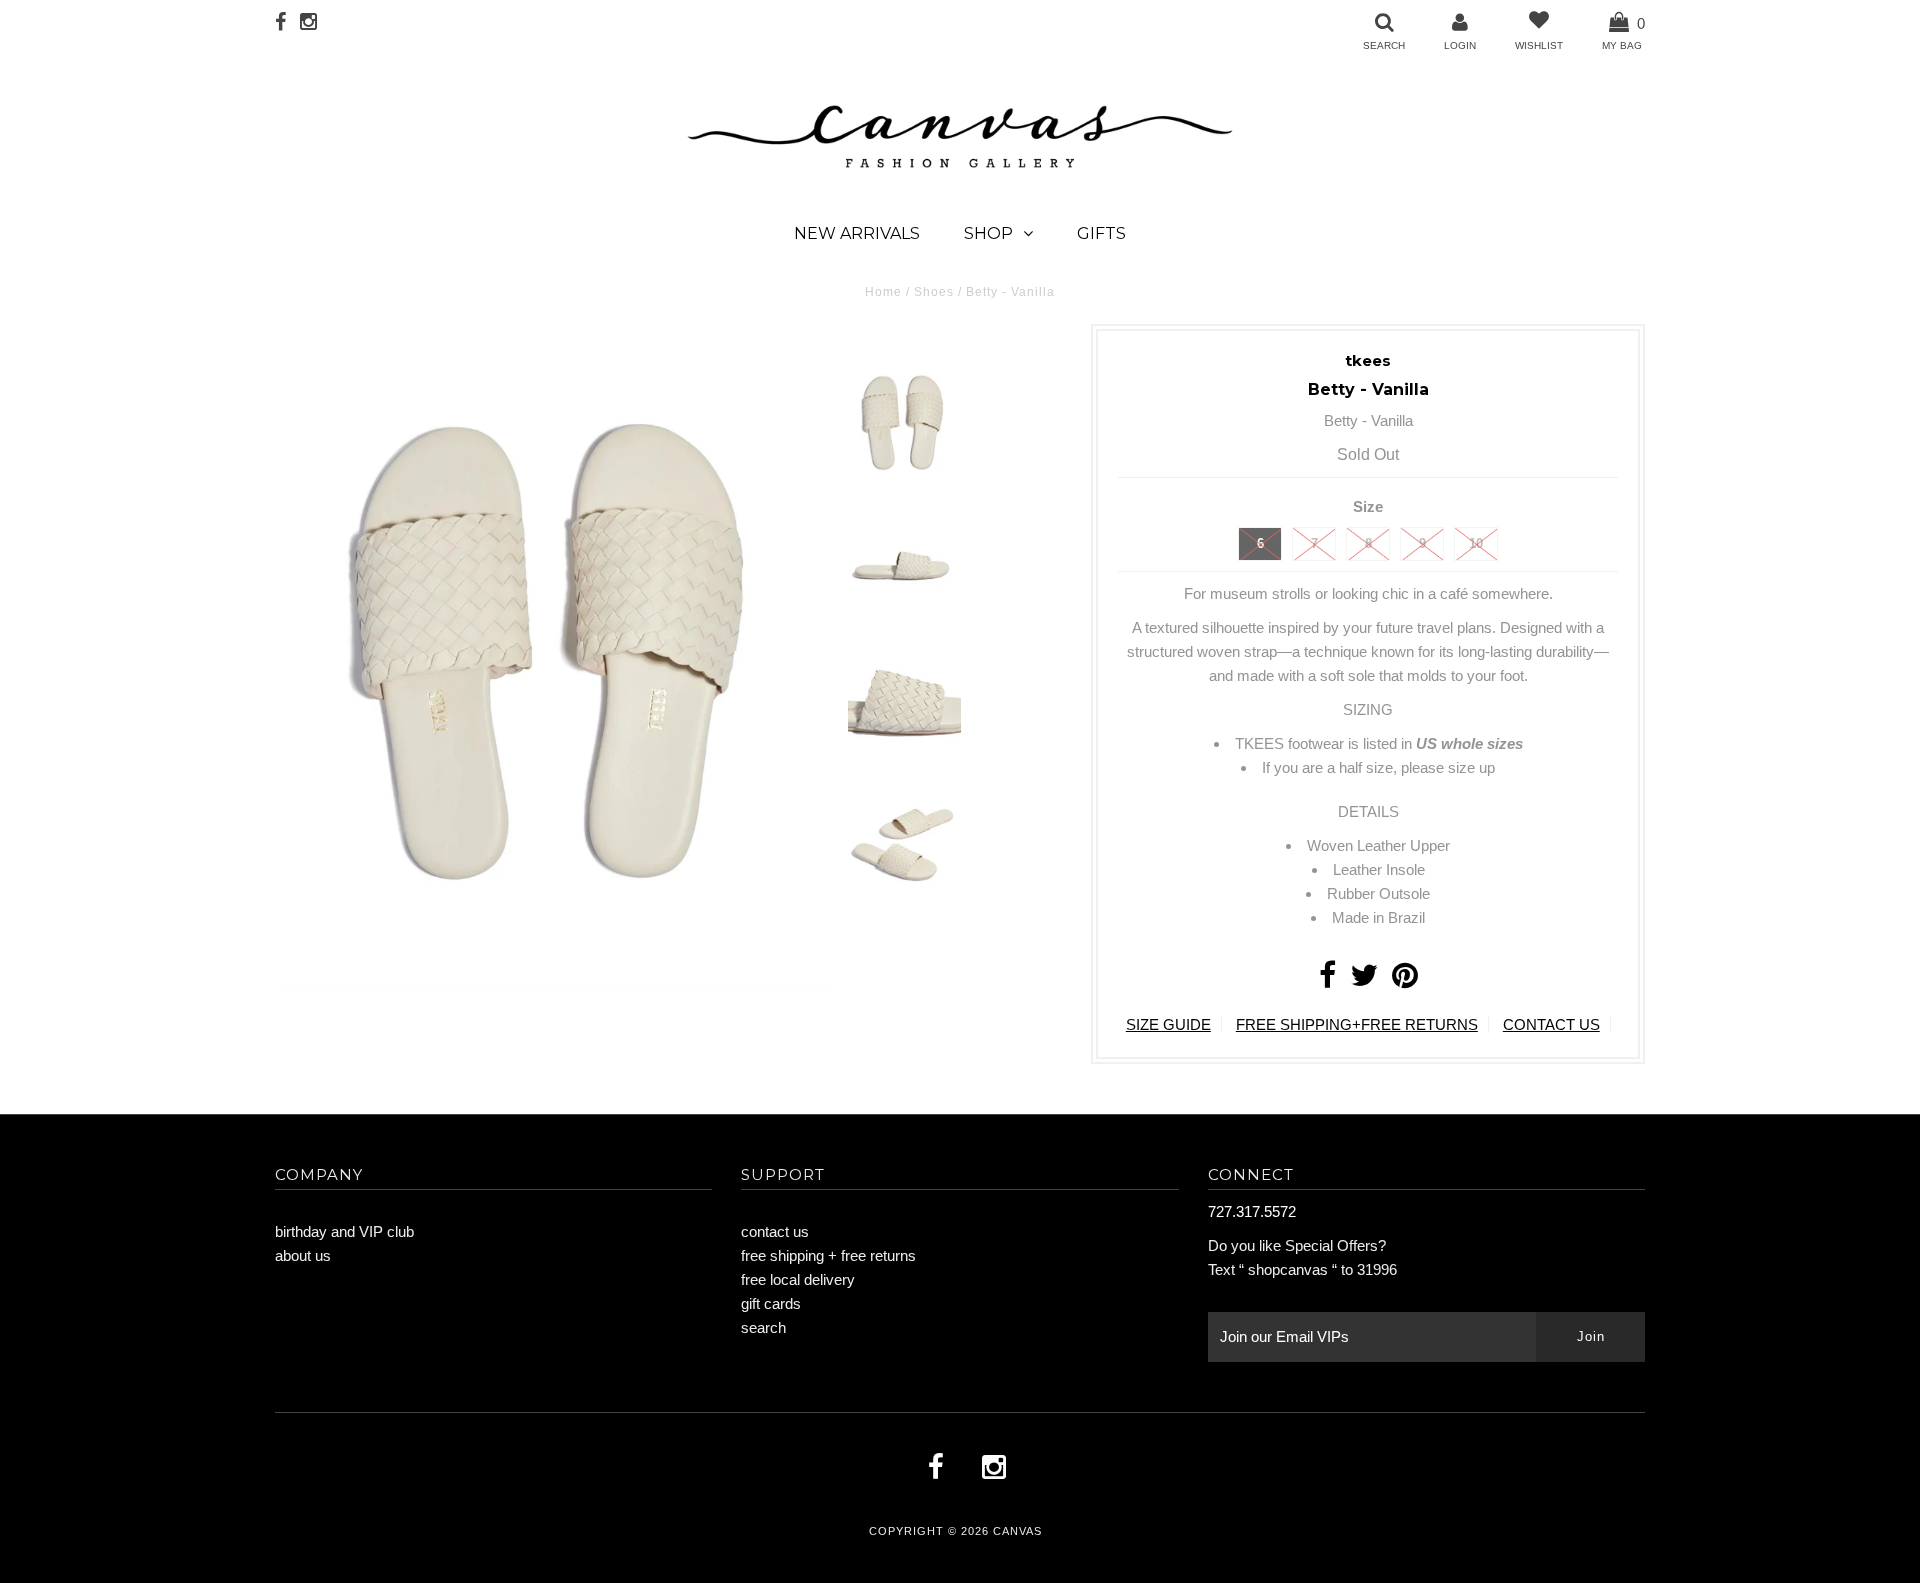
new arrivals (857, 233)
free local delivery (798, 1279)
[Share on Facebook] (1327, 980)
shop (988, 233)
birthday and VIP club (344, 1231)
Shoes (934, 292)
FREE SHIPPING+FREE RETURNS (1357, 1024)
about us (303, 1255)
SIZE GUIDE (1168, 1024)
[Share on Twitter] (1364, 980)
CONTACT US (1551, 1024)
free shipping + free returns (828, 1255)
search (763, 1327)
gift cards (771, 1303)
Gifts (1101, 233)
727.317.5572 (1252, 1211)
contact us (775, 1231)
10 (1476, 543)
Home (883, 292)
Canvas (1017, 1531)
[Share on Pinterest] (1405, 980)
